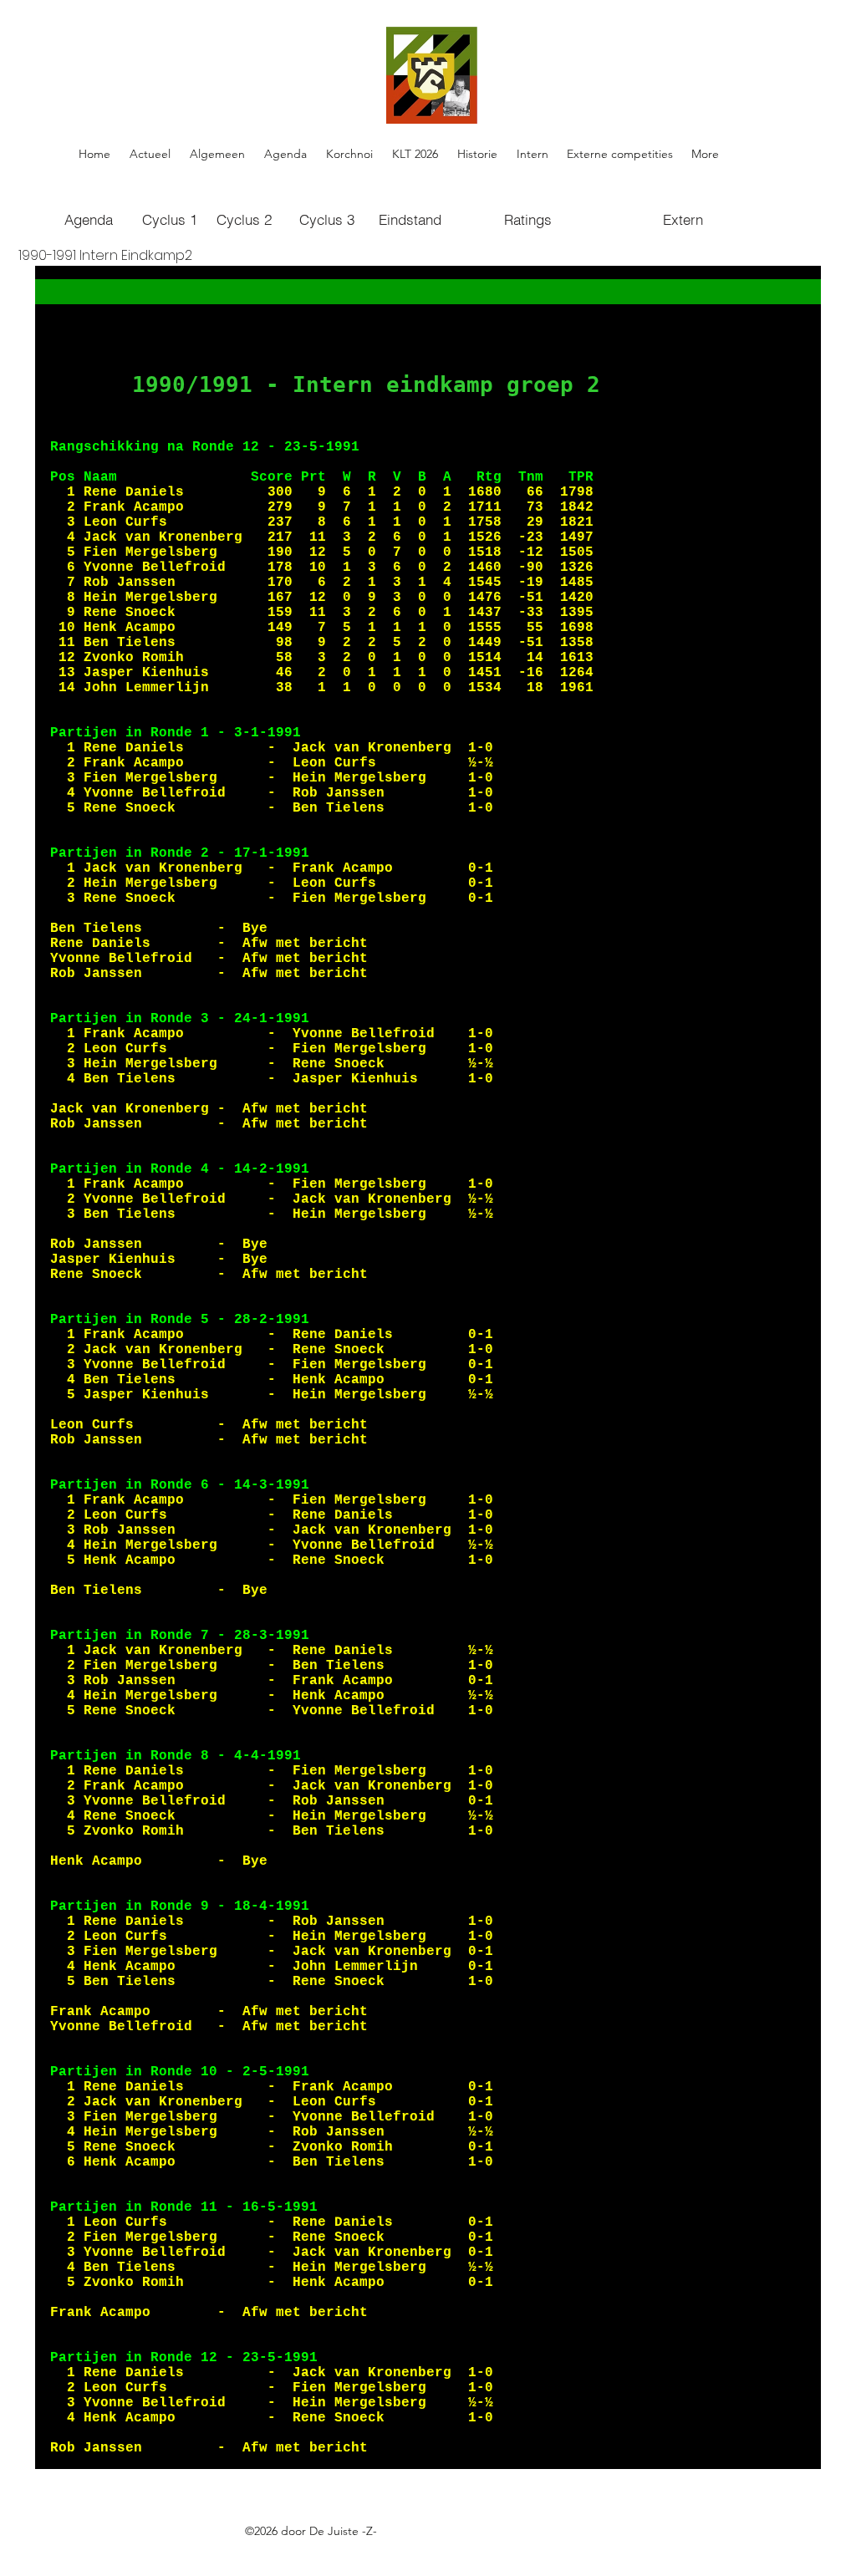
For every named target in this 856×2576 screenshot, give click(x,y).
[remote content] (428, 1367)
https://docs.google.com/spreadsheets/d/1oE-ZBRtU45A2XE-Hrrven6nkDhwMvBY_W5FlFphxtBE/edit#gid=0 (352, 2550)
